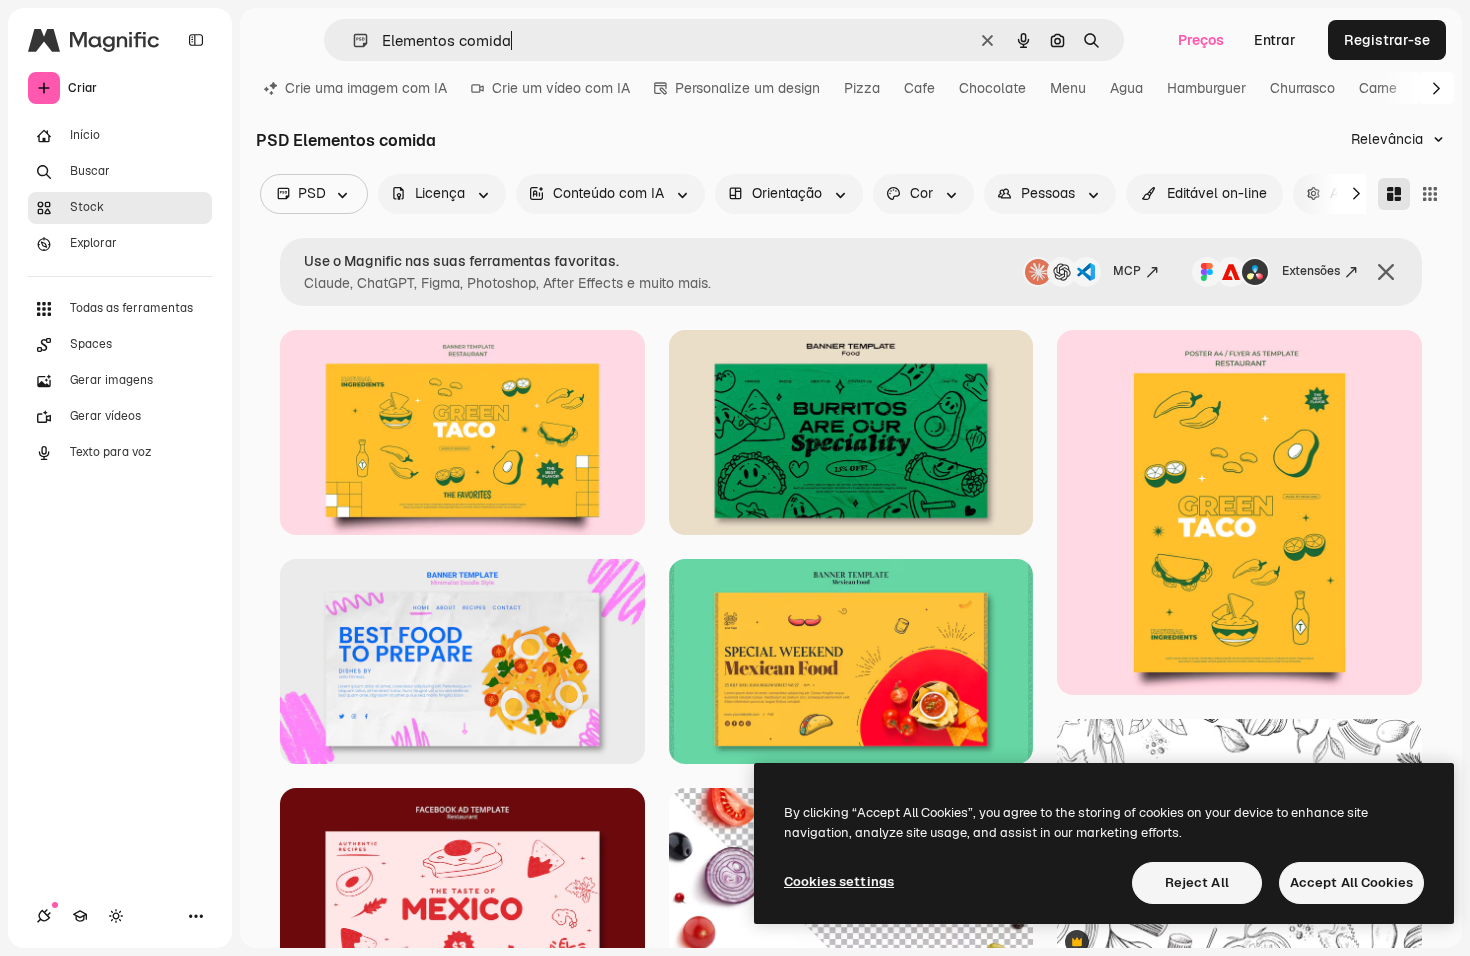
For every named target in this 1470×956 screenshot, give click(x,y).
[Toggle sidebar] (196, 40)
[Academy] (80, 916)
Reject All (1197, 882)
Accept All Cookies (1351, 882)
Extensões (1311, 271)
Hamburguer (1206, 88)
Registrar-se (1387, 40)
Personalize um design (747, 88)
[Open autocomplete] (352, 40)
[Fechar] (1386, 272)
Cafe (919, 88)
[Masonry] (1394, 194)
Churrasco (1302, 88)
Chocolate (992, 88)
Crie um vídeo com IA (561, 88)
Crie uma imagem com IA (366, 88)
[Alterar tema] (116, 916)
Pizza (862, 88)
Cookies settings (839, 881)
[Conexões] (44, 916)
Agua (1126, 88)
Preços (1201, 40)
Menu (1068, 88)
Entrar (1275, 40)
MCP (1127, 271)
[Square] (1430, 194)
